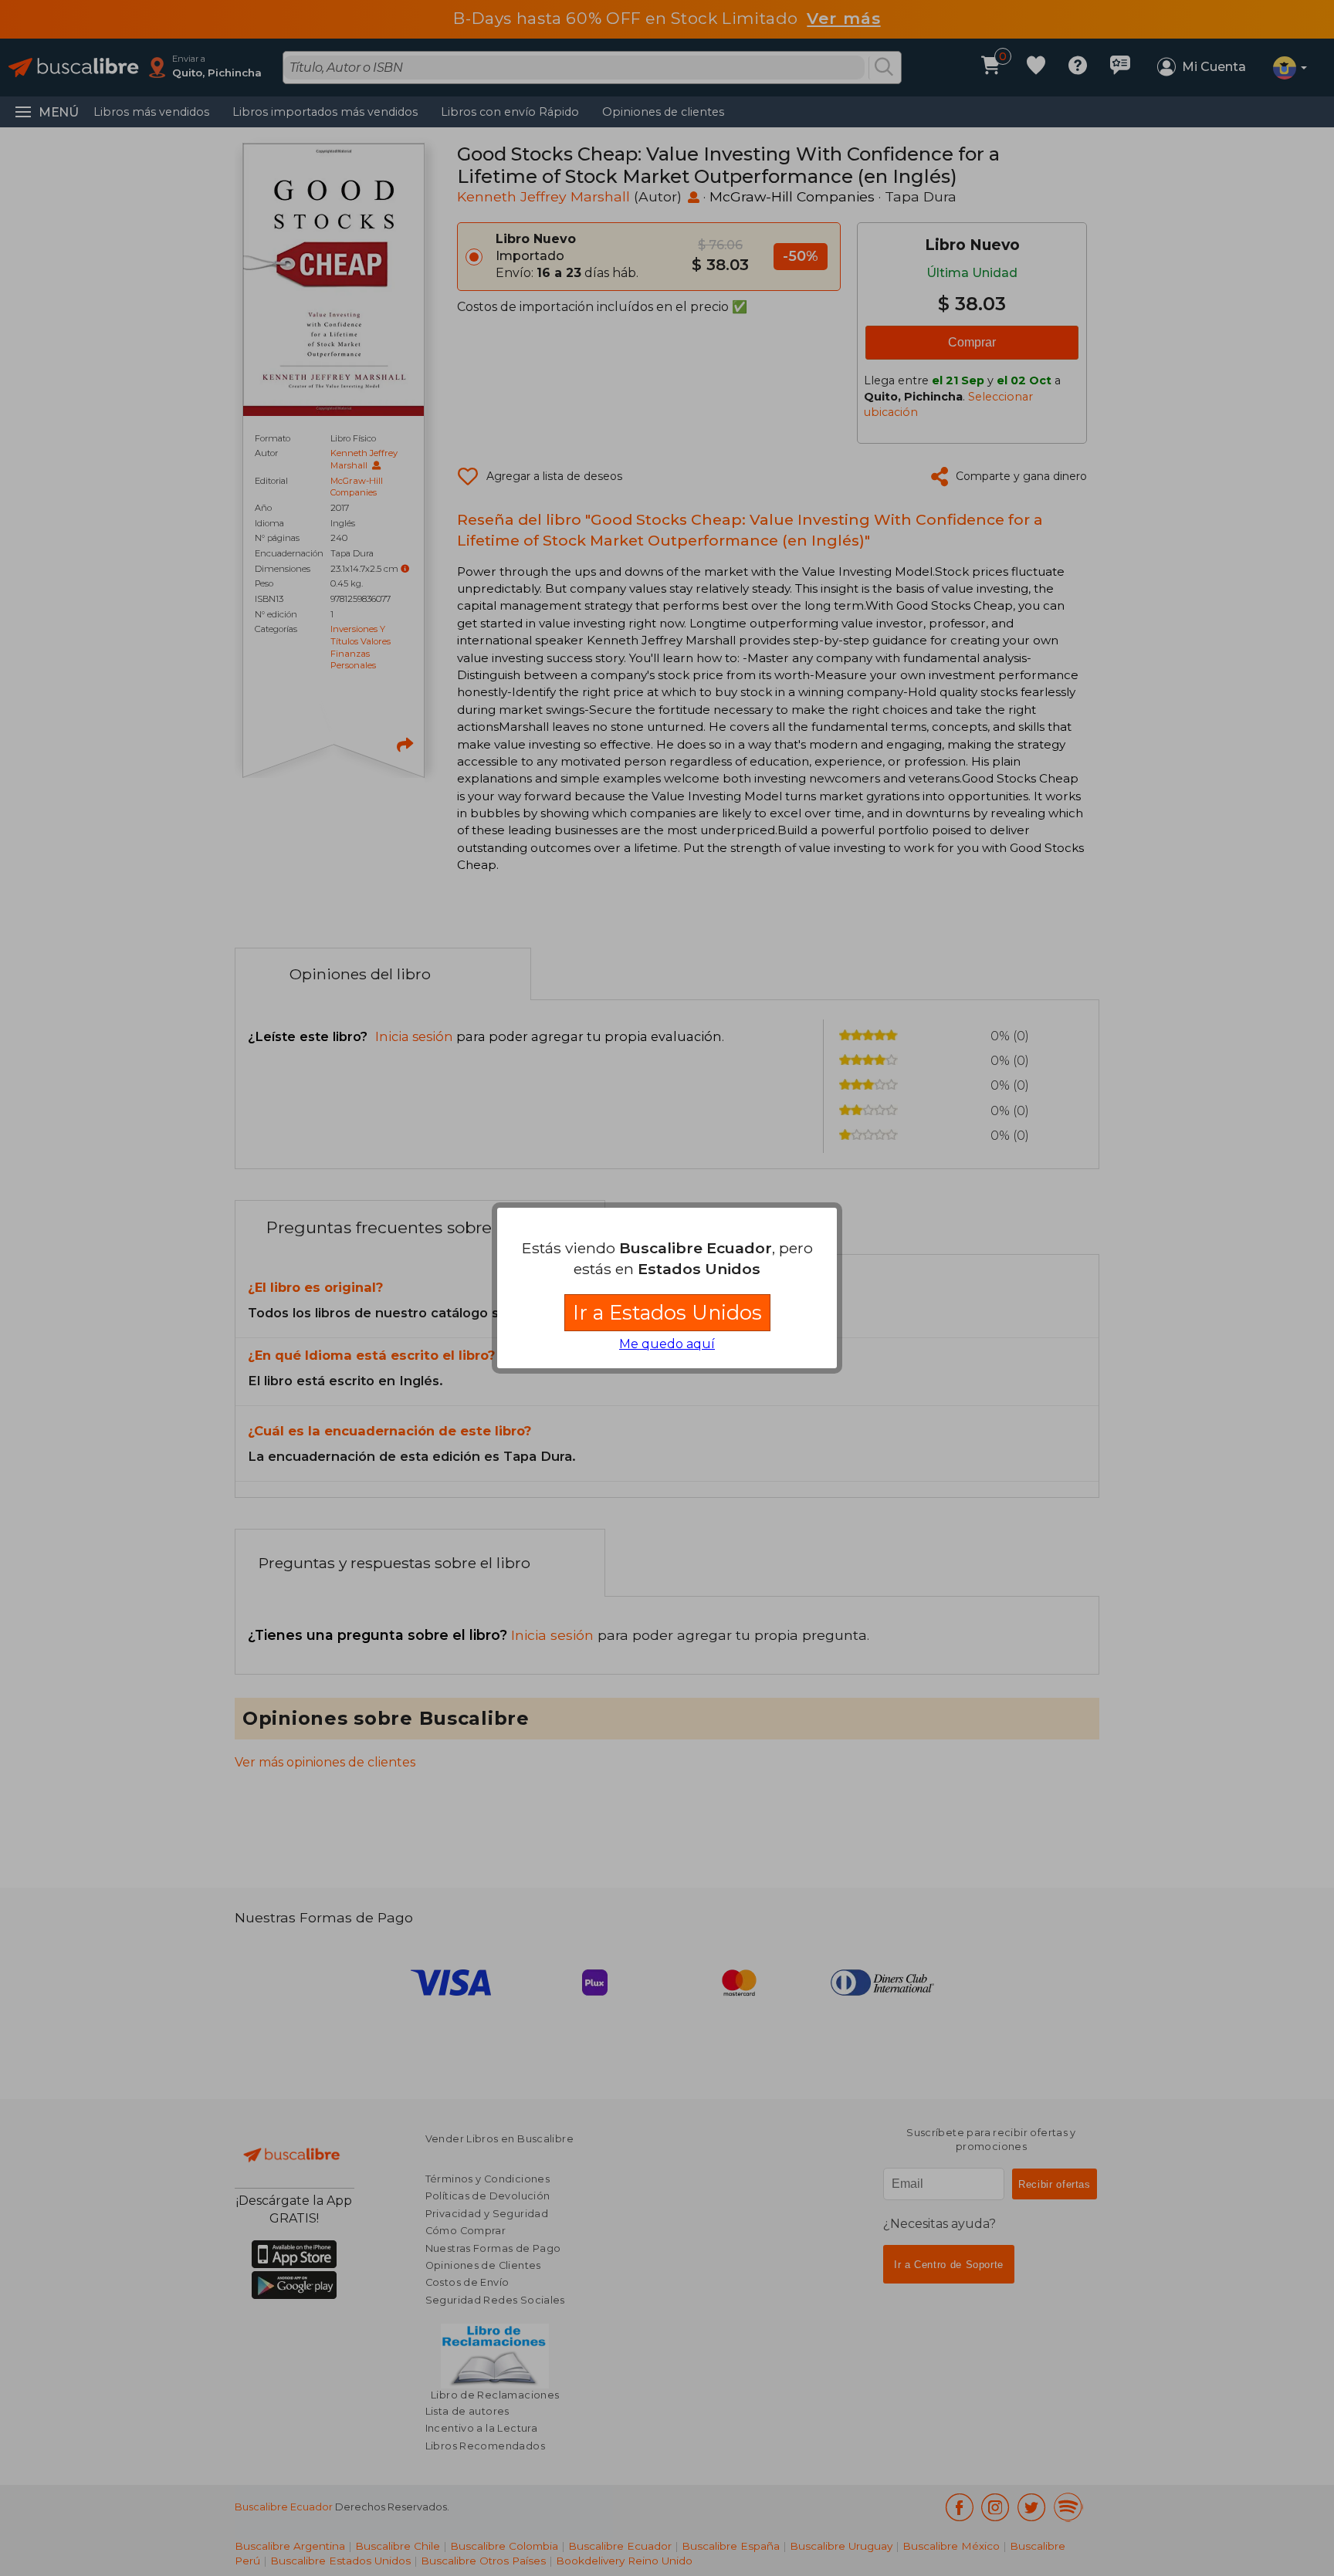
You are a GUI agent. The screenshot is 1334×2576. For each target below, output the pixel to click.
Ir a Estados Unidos (667, 1312)
